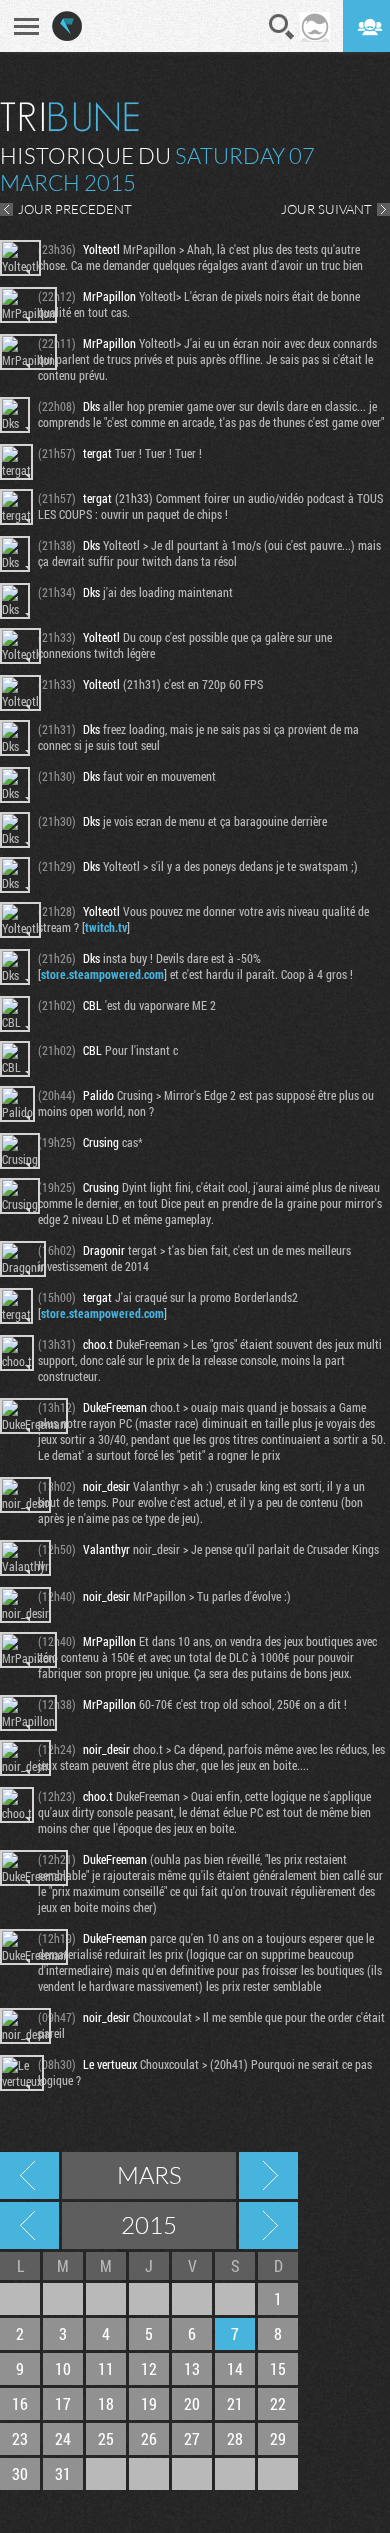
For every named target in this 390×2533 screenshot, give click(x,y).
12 (149, 2368)
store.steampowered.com (102, 974)
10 (63, 2368)
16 (20, 2403)
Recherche (282, 27)
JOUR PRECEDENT (75, 209)
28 (235, 2438)
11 (106, 2368)
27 (192, 2438)
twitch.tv (106, 927)
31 (63, 2473)
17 (63, 2403)
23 (20, 2438)
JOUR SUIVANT (326, 209)
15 (278, 2368)
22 (278, 2403)
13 (192, 2368)
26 (149, 2438)
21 (235, 2403)
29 (278, 2438)
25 (106, 2438)
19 (149, 2403)
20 (192, 2403)
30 (20, 2473)
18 (106, 2403)
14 (235, 2368)
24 (63, 2438)
